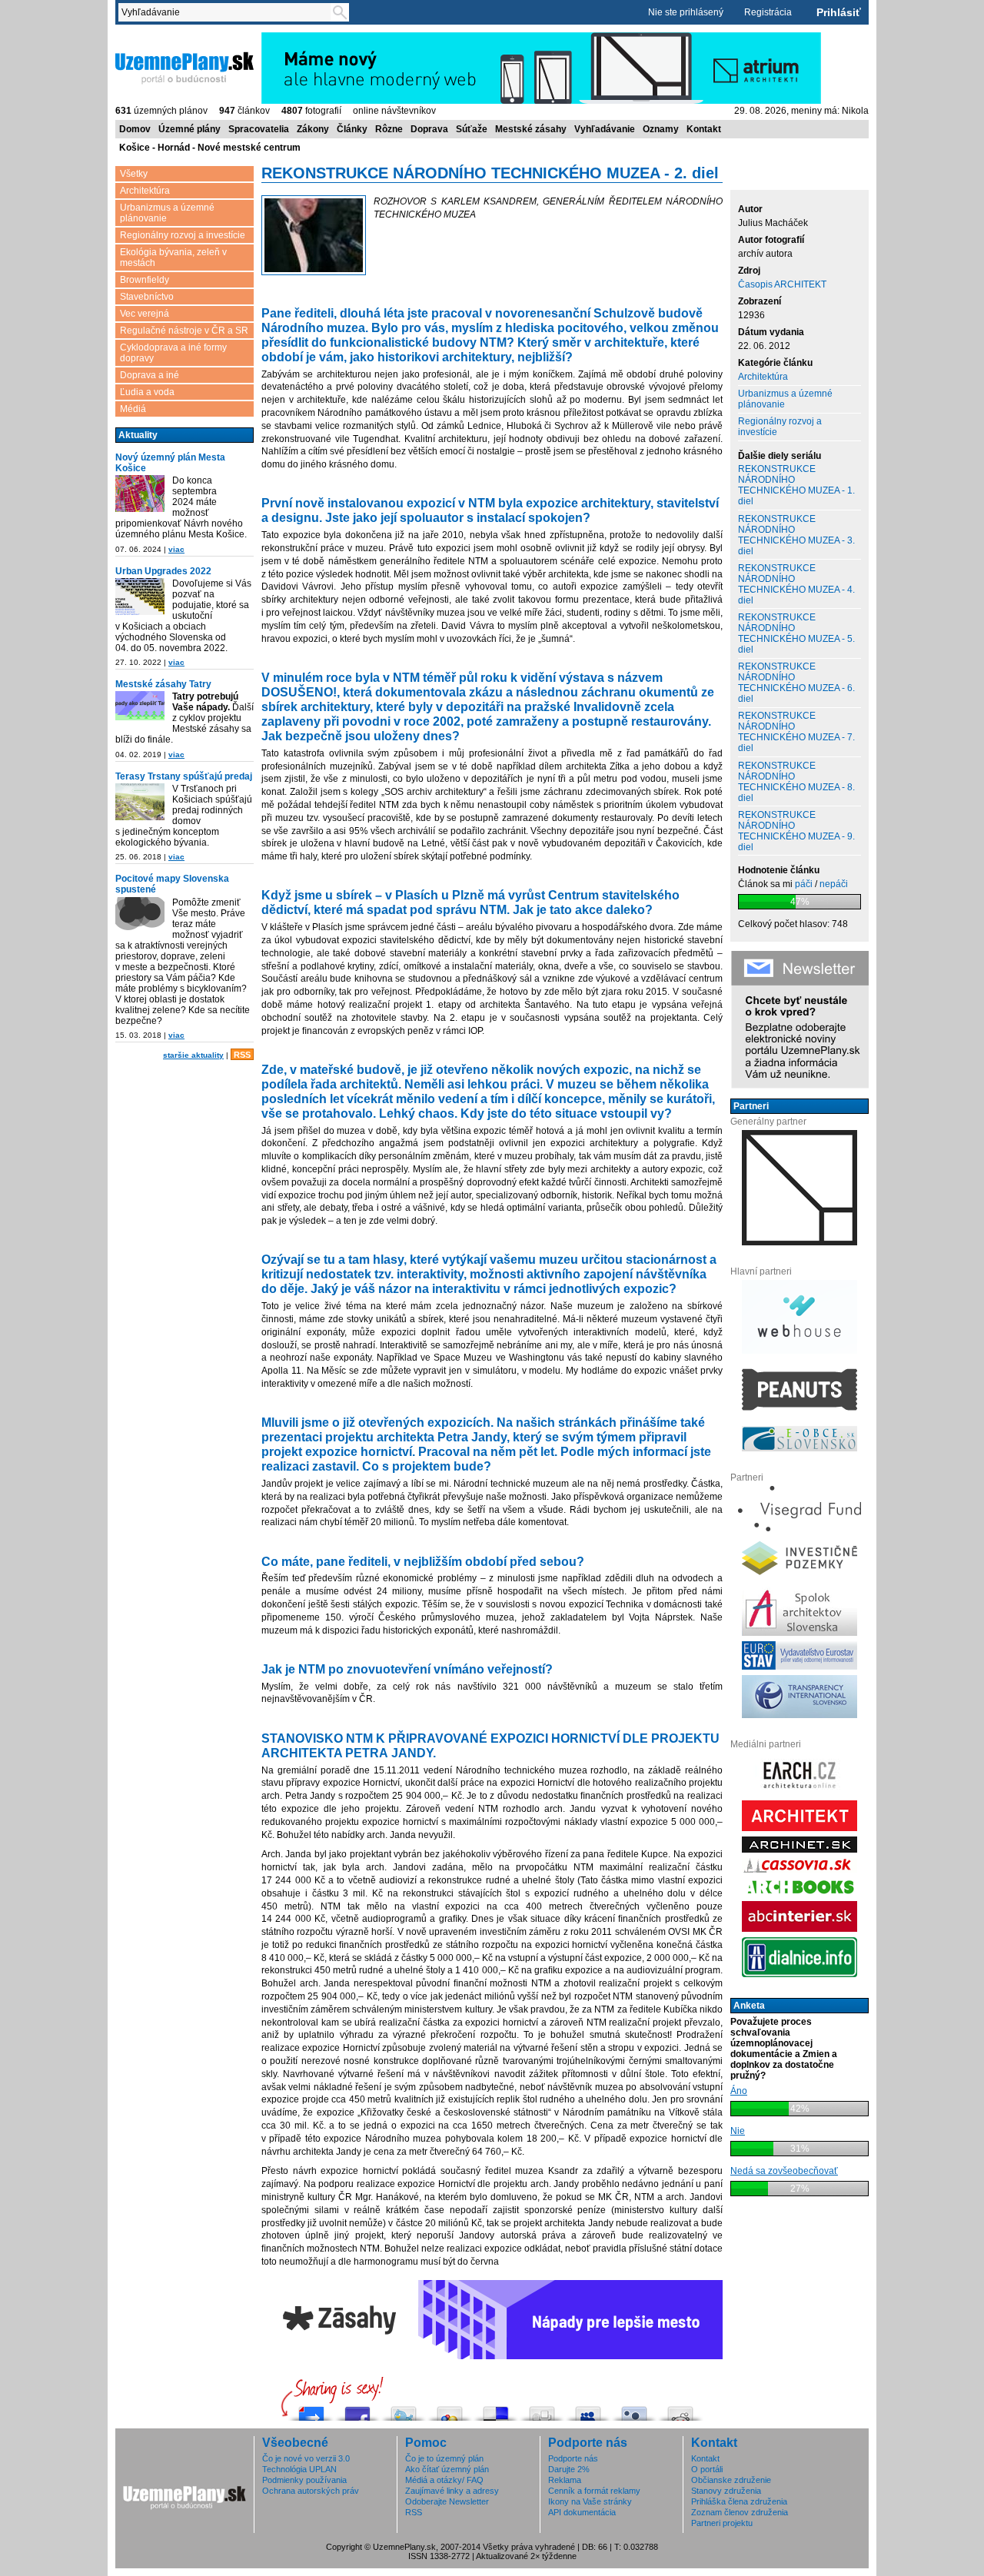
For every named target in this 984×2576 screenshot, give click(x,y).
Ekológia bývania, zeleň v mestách (173, 258)
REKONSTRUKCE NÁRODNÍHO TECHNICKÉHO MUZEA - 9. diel (796, 831)
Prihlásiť (839, 12)
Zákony (313, 129)
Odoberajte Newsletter (447, 2501)
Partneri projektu (722, 2523)
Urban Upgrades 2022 (163, 571)
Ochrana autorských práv (311, 2491)
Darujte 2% (569, 2469)
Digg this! (542, 2410)
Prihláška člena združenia (739, 2501)
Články (352, 129)
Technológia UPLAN (299, 2469)
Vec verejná (145, 314)
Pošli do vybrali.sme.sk (311, 2410)
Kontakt (704, 129)
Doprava (429, 129)
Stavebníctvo (147, 297)
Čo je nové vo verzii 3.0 (306, 2458)
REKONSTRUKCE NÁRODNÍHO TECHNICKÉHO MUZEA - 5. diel (796, 633)
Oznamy (661, 129)
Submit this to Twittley (634, 2410)
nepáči (834, 884)
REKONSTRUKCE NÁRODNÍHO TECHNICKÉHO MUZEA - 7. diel (796, 732)
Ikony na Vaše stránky (590, 2501)
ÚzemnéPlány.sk (152, 38)
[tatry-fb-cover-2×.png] (140, 707)
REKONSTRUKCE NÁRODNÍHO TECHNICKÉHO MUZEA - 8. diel (796, 782)
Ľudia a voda (147, 392)
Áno (739, 2091)
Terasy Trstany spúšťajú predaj (184, 776)
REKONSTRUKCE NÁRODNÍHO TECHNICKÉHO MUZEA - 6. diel (796, 683)
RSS (242, 1055)
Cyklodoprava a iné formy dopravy (173, 353)
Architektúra (145, 191)
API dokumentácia (582, 2512)
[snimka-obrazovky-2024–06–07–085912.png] (140, 495)
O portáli (707, 2469)
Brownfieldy (145, 280)
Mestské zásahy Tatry (163, 684)
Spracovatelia (259, 129)
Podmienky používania (304, 2480)
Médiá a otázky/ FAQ (444, 2480)
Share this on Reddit (680, 2410)
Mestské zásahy (531, 129)
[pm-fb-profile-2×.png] (140, 917)
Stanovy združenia (726, 2491)
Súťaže (472, 129)
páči (804, 884)
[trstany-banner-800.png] (140, 803)
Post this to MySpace (588, 2410)
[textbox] (228, 12)
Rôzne (389, 129)
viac (176, 549)
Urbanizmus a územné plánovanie (167, 213)
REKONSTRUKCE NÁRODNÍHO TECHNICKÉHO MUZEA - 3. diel (796, 535)
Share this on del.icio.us (496, 2410)
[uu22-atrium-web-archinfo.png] (140, 598)
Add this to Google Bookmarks (450, 2410)
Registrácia (768, 12)
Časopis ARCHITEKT (782, 284)
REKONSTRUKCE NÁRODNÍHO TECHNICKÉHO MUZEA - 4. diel (796, 584)
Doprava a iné (150, 375)
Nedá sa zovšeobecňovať (784, 2171)
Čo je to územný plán (444, 2458)
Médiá (133, 409)
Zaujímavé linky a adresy (452, 2491)
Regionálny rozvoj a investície (183, 235)
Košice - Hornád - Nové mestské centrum (210, 148)
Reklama (565, 2480)
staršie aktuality (193, 1055)
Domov (135, 129)
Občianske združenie (731, 2480)
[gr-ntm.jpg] (314, 236)
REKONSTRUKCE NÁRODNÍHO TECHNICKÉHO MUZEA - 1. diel (796, 485)
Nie (738, 2131)
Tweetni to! (404, 2410)
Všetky (134, 174)
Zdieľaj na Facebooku (357, 2410)
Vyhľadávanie (605, 129)
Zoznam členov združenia (740, 2512)
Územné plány (189, 129)
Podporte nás (573, 2458)
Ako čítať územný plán (447, 2469)
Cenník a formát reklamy (594, 2491)
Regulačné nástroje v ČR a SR (184, 331)
